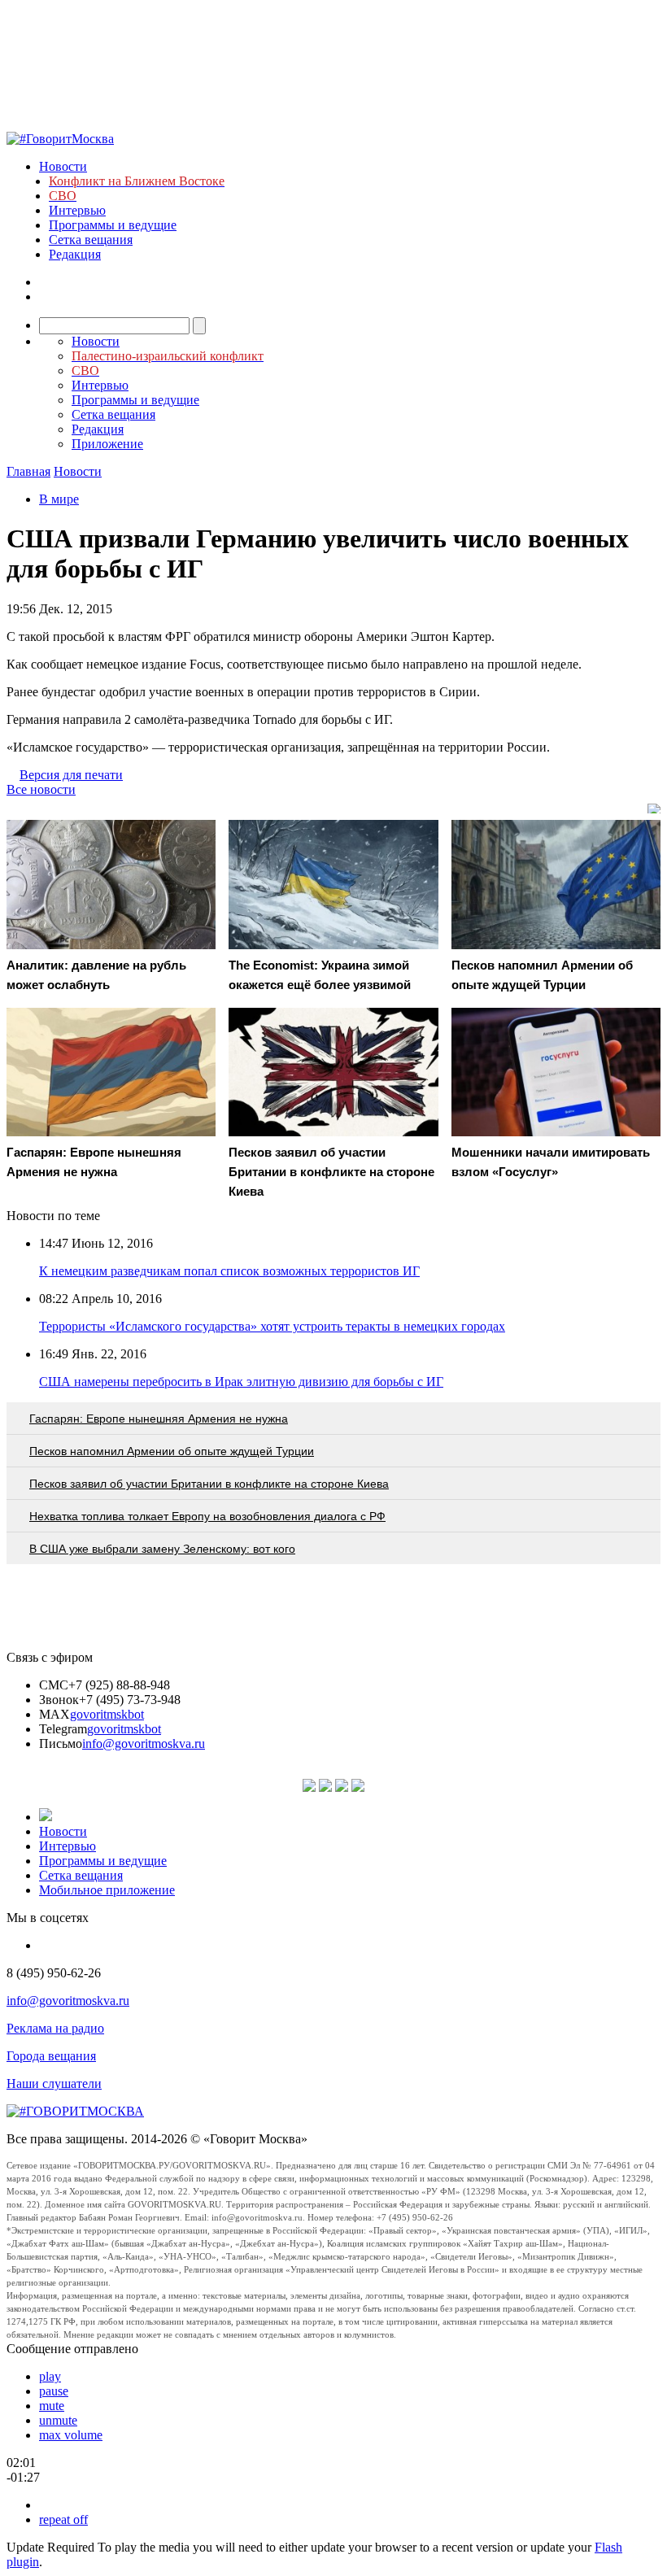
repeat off (63, 2519)
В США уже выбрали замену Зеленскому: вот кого (162, 1549)
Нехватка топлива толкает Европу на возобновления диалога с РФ (207, 1516)
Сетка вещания (91, 240)
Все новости (41, 789)
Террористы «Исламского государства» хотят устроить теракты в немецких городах (272, 1326)
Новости (63, 166)
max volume (71, 2435)
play (50, 2376)
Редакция (75, 254)
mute (52, 2406)
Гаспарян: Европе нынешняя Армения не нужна (159, 1419)
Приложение (107, 444)
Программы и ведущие (113, 225)
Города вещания (51, 2056)
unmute (58, 2420)
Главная (28, 471)
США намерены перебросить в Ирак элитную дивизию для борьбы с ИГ (241, 1382)
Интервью (77, 210)
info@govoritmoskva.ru (144, 1743)
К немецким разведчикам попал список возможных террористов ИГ (229, 1271)
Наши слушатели (54, 2083)
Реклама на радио (55, 2028)
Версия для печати (71, 775)
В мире (59, 499)
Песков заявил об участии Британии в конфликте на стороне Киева (209, 1484)
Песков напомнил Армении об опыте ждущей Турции (172, 1451)
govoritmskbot (107, 1714)
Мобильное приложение (107, 1890)
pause (54, 2391)
